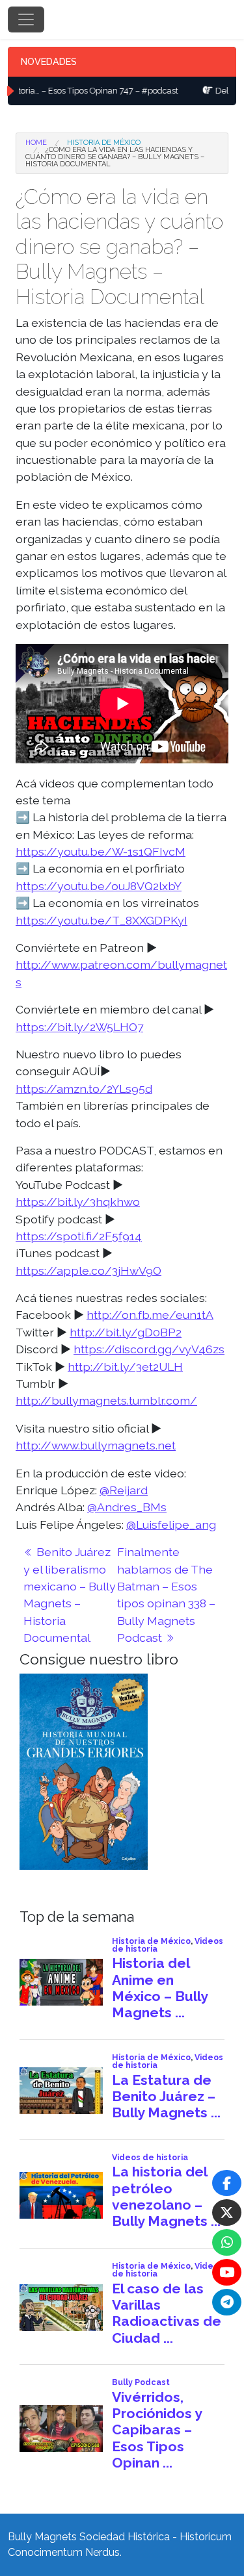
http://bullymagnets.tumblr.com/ (106, 1400)
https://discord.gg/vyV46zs (149, 1349)
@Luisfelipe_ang (171, 1524)
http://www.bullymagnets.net (96, 1445)
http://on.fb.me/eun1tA (150, 1315)
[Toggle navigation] (26, 19)
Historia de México (104, 143)
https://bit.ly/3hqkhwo (78, 1202)
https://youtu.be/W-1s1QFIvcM (101, 851)
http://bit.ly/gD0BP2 (126, 1332)
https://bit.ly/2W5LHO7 (79, 1027)
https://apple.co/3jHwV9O (88, 1270)
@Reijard (124, 1490)
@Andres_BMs (127, 1507)
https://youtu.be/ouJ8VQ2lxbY (99, 886)
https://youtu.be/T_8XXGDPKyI (102, 920)
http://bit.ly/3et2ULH (125, 1367)
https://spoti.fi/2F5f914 (79, 1236)
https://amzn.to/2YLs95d (84, 1089)
